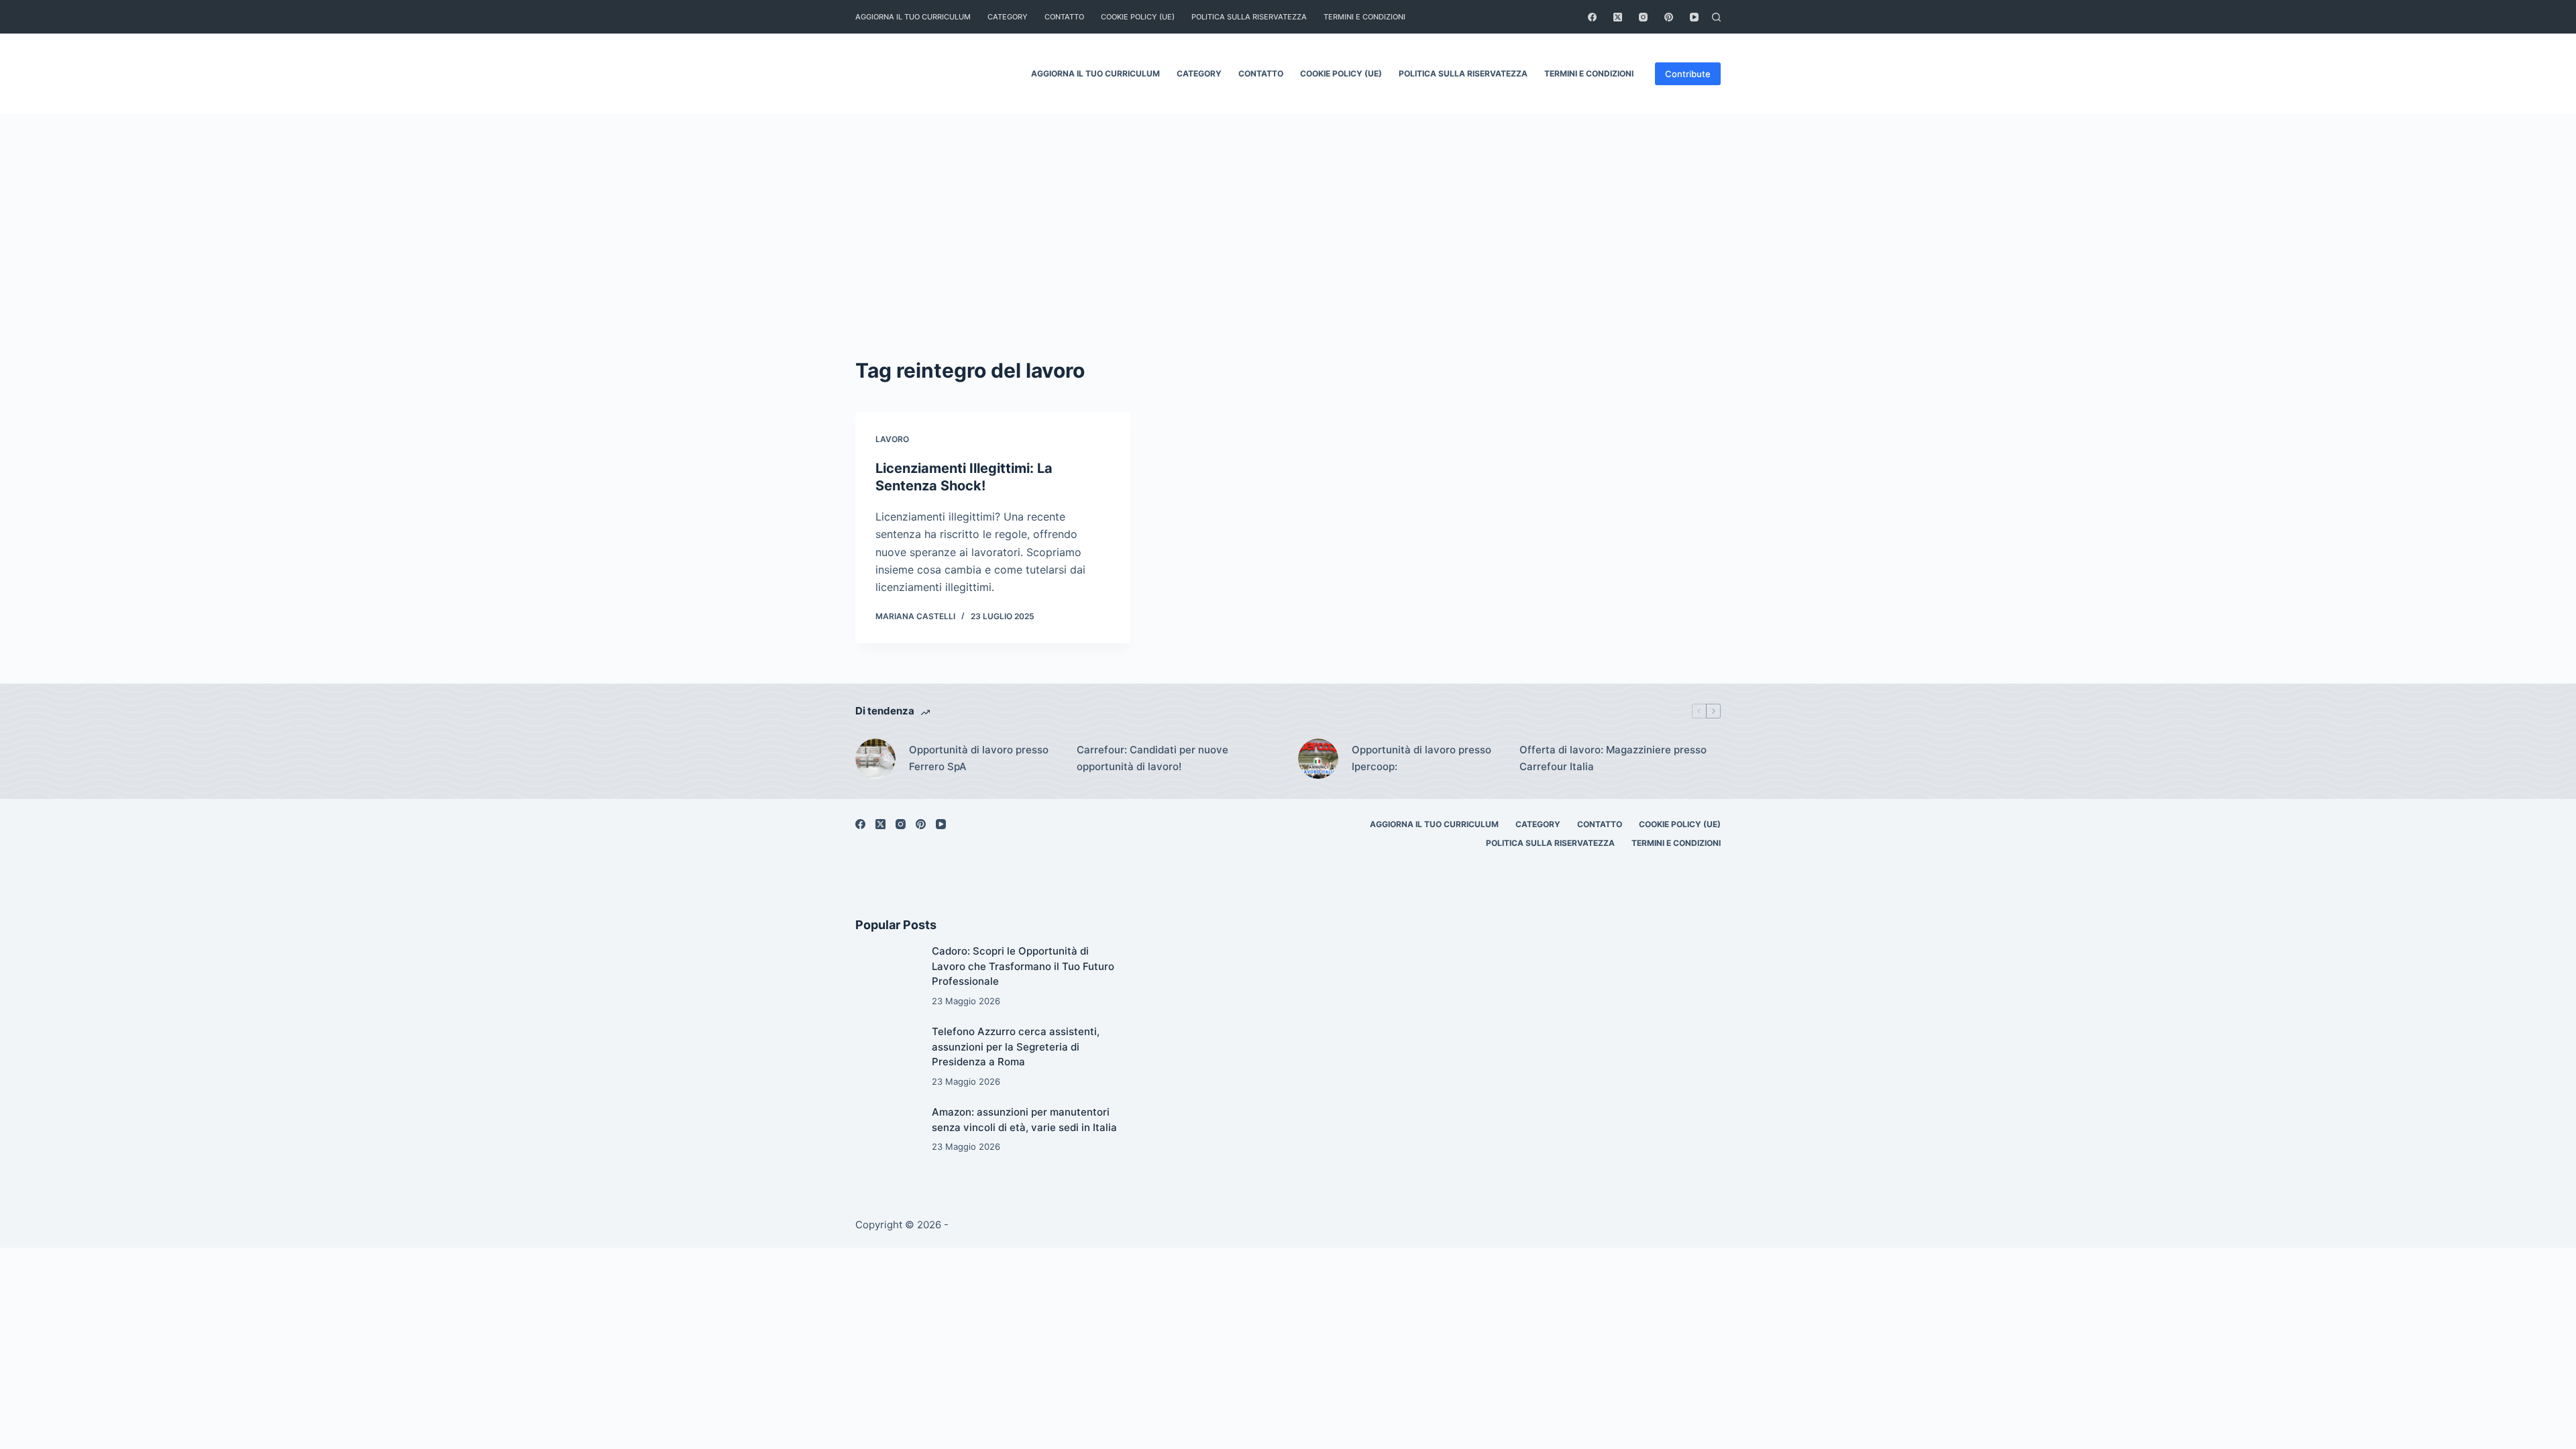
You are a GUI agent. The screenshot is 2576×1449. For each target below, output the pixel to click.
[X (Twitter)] (1618, 17)
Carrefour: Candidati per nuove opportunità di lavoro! (1152, 758)
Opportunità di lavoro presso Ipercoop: (1421, 758)
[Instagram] (1643, 17)
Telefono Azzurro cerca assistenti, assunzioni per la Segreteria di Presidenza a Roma (1016, 1046)
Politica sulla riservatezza (1249, 17)
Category (1008, 17)
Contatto (1064, 17)
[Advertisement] (1288, 255)
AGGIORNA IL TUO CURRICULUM (913, 17)
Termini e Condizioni (1364, 17)
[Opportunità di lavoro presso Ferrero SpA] (875, 759)
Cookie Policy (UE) (1138, 17)
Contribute (1688, 74)
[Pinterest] (1669, 17)
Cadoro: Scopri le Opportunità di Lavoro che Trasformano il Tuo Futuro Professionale (1023, 966)
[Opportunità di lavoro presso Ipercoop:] (1318, 759)
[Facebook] (1592, 17)
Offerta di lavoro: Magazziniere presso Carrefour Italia (1613, 758)
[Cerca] (1716, 17)
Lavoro (892, 439)
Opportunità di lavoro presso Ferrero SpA (979, 758)
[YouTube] (1694, 17)
